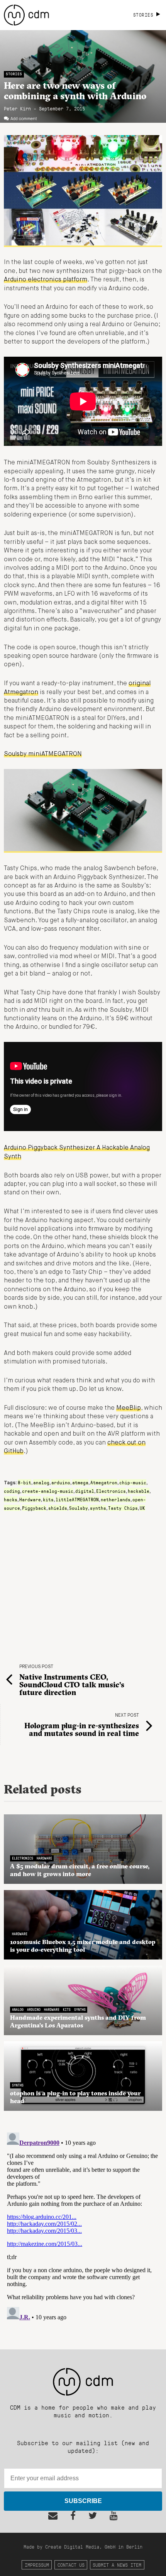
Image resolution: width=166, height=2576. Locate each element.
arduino (61, 1482)
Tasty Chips (123, 1508)
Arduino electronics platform (46, 280)
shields (58, 1508)
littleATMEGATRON (77, 1499)
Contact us (71, 2565)
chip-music (133, 1482)
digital (85, 1491)
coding (12, 1491)
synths (98, 1508)
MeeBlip (129, 1408)
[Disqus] (83, 2226)
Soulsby (79, 1508)
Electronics (111, 1491)
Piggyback (34, 1508)
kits (48, 1499)
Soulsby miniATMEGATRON (43, 754)
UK (142, 1508)
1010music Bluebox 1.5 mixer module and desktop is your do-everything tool (83, 1946)
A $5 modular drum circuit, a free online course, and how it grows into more (80, 1870)
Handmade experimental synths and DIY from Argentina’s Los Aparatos (78, 2021)
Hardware (30, 1499)
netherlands (116, 1499)
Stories (14, 74)
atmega (80, 1482)
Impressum (37, 2565)
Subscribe (83, 2501)
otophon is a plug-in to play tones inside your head (75, 2097)
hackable (139, 1491)
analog (41, 1482)
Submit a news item (117, 2565)
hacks (11, 1499)
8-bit (25, 1482)
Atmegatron (104, 1482)
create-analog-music (48, 1491)
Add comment (24, 119)
